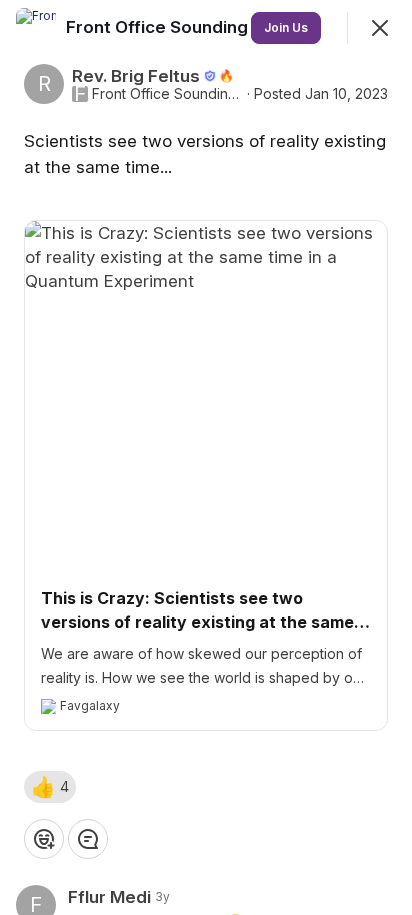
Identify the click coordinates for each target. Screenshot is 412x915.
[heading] (186, 27)
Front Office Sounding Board (167, 94)
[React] (44, 839)
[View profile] (36, 28)
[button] (50, 787)
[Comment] (88, 839)
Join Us (286, 27)
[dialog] (206, 457)
